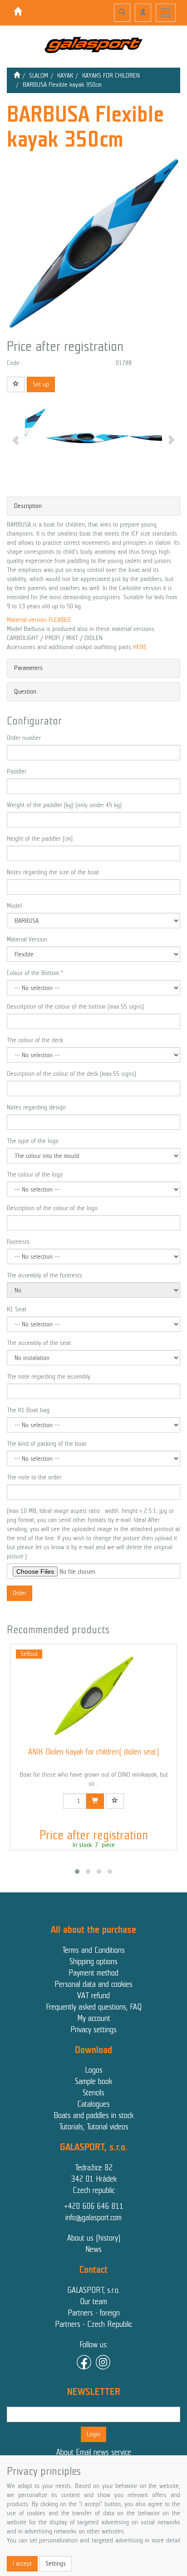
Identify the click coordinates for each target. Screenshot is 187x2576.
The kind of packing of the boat (47, 1444)
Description (28, 506)
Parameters (28, 668)
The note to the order (34, 1477)
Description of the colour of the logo (52, 1208)
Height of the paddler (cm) (40, 839)
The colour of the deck (35, 1040)
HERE (140, 647)
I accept (22, 2564)
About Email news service (94, 2452)
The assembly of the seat (39, 1343)
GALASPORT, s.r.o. (93, 2290)
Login (93, 2434)
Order (20, 1593)
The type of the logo (33, 1141)
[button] (77, 1872)
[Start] (17, 76)
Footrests (18, 1242)
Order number (24, 738)
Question (25, 692)
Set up (41, 384)
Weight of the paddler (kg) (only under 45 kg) (64, 805)
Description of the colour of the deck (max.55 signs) (71, 1074)
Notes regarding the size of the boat (53, 872)
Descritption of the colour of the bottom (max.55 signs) (75, 1007)
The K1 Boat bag (28, 1410)
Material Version (27, 939)
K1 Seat (17, 1309)
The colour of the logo (35, 1175)
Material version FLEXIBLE (39, 620)
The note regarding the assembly (49, 1377)
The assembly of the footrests (44, 1275)
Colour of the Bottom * (35, 973)
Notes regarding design (36, 1107)
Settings (56, 2564)
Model (14, 906)
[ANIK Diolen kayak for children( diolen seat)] (93, 1696)
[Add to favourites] (16, 384)
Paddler (17, 771)
